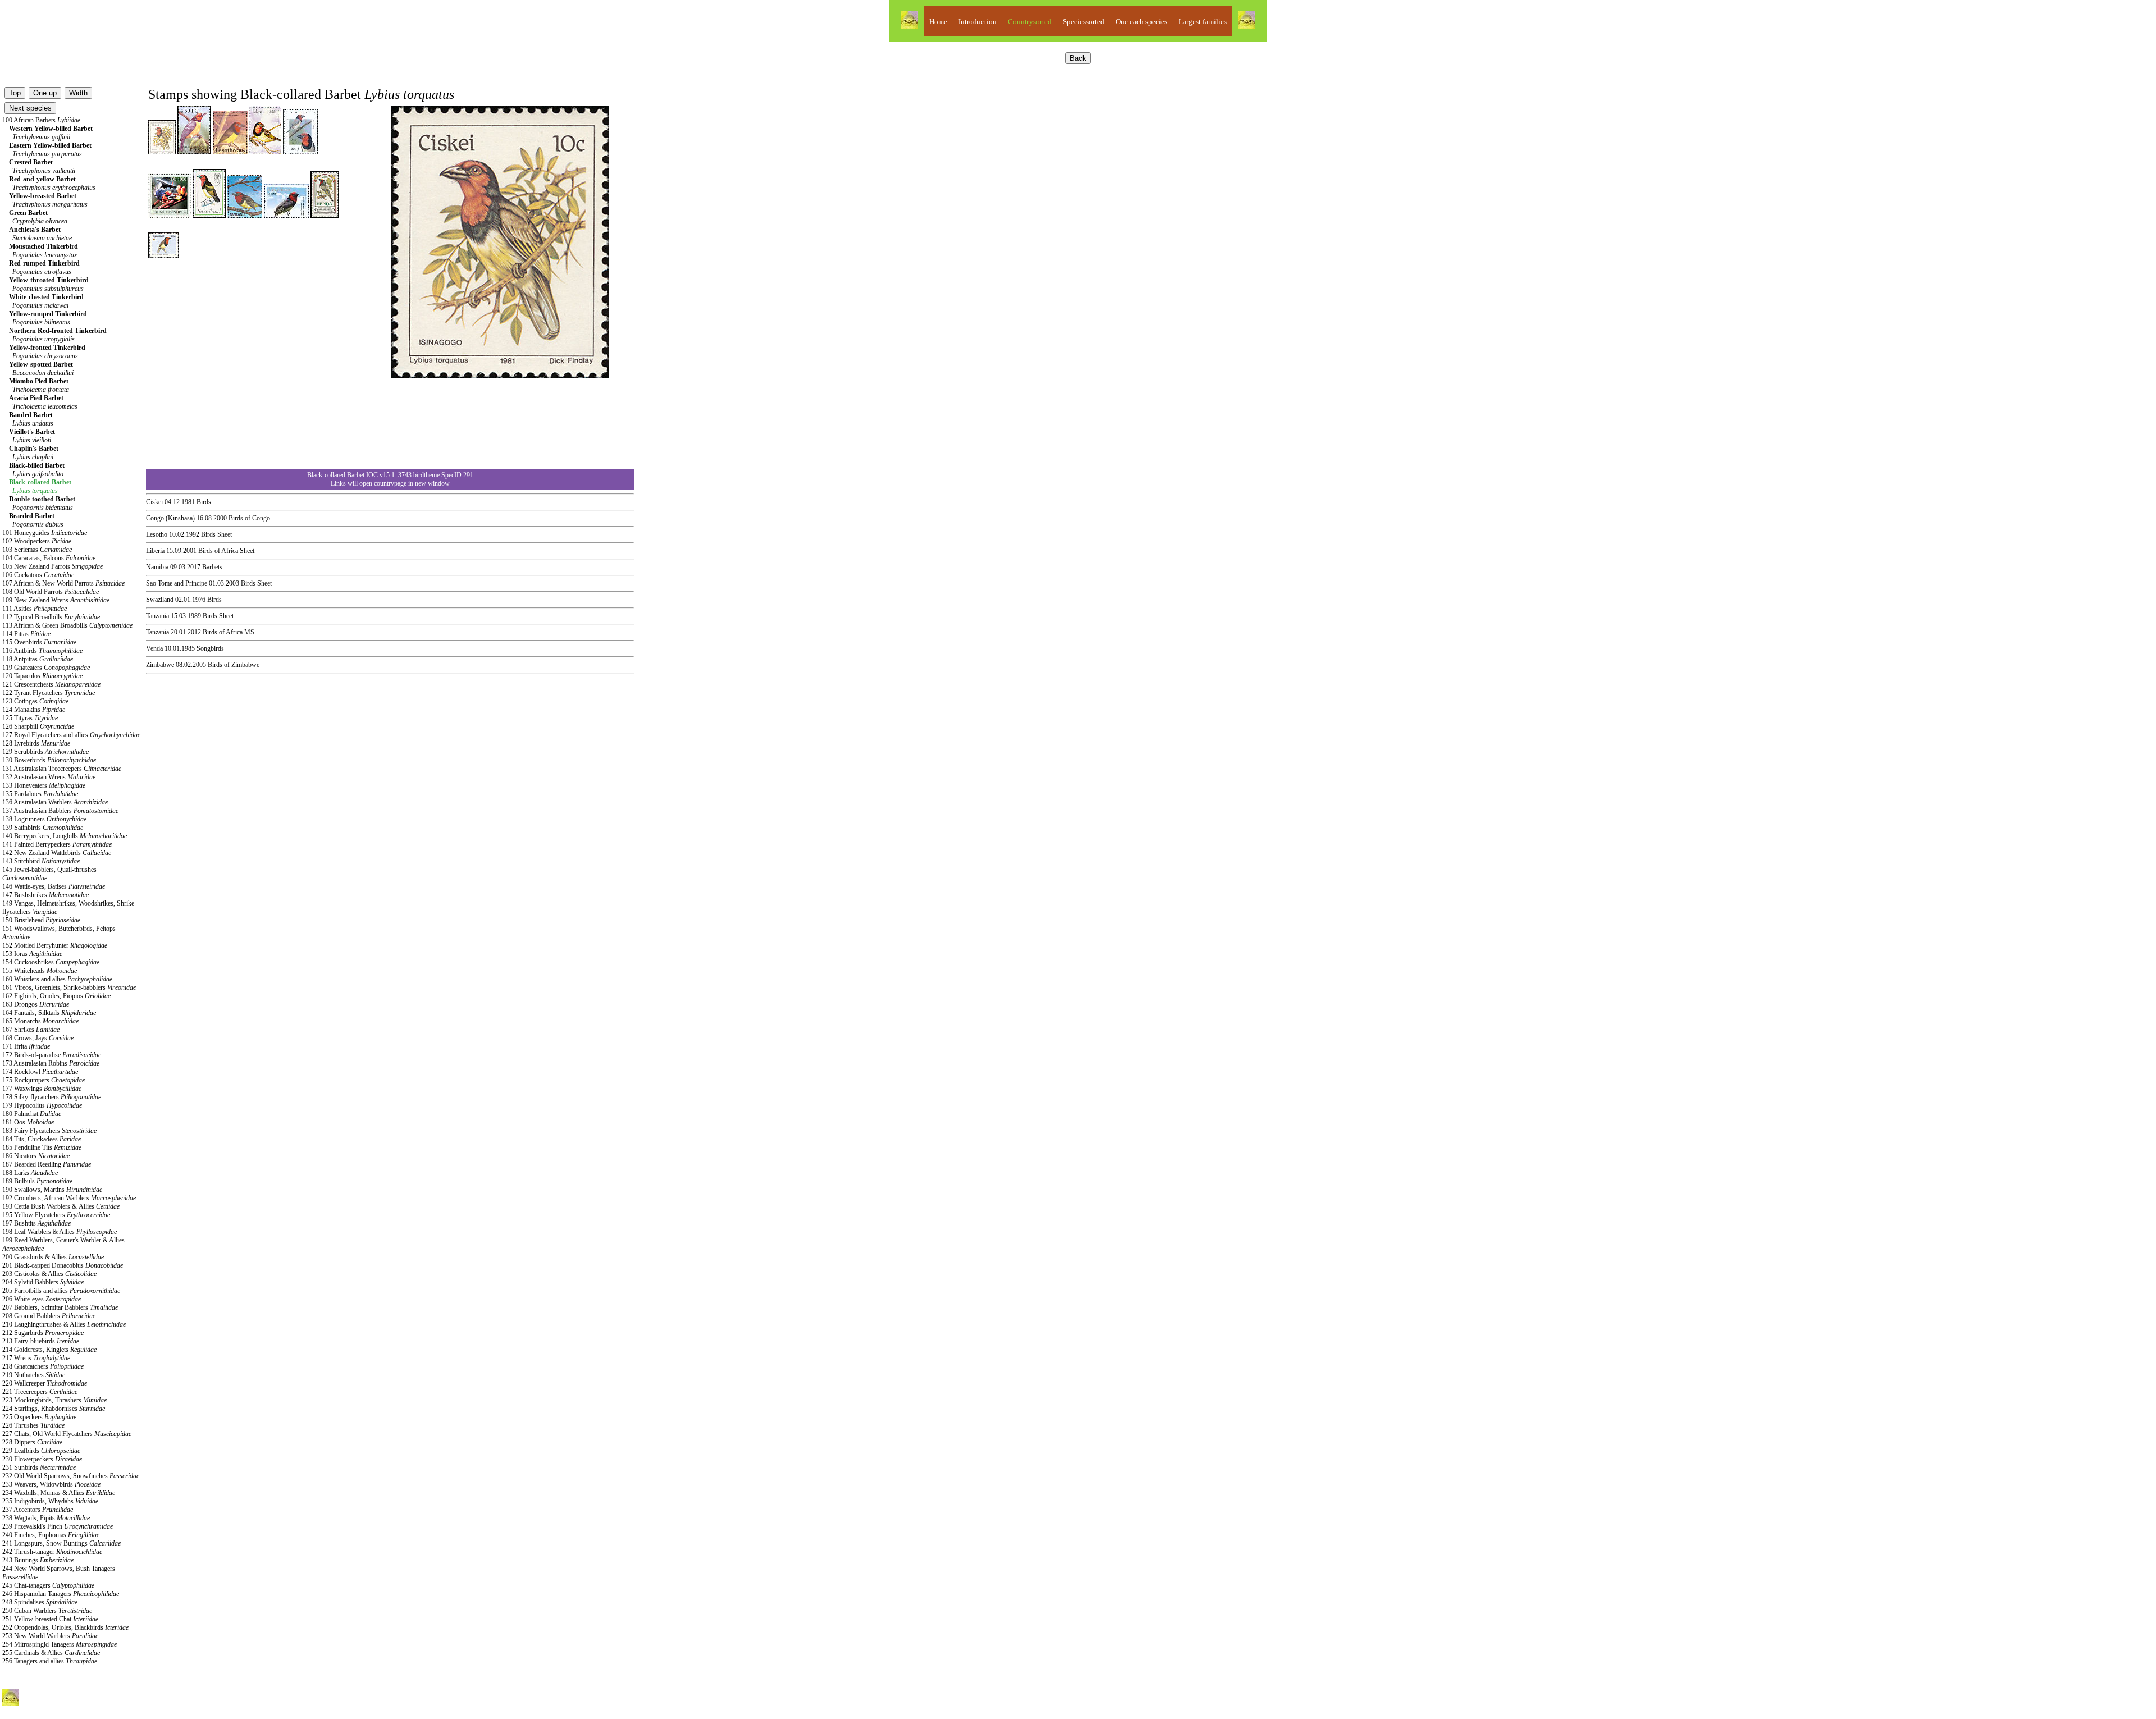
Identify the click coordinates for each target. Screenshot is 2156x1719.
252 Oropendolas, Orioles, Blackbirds (65, 1627)
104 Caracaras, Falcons (49, 558)
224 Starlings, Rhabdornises (54, 1409)
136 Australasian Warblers (55, 802)
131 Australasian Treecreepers (62, 769)
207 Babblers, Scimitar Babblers (60, 1307)
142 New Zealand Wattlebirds (57, 853)
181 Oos (28, 1122)
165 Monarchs (40, 1021)
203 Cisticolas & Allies (49, 1274)
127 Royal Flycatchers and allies (71, 735)
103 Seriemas (37, 550)
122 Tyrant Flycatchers (49, 693)
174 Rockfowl (40, 1072)
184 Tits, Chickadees (42, 1139)
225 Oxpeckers (39, 1417)
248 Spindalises (40, 1602)
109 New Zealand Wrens (56, 600)
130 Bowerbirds (49, 760)
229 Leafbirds (41, 1451)
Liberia (155, 551)
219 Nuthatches (34, 1375)
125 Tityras (30, 718)
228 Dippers (32, 1442)
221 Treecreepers (40, 1392)
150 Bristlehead (41, 920)
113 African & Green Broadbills (67, 625)
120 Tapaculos (42, 676)
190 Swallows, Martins (52, 1190)
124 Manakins (34, 710)
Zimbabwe (160, 665)
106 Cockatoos (38, 575)
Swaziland (160, 600)
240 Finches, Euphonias (51, 1535)
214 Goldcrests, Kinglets (49, 1350)
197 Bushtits (36, 1223)
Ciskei (154, 502)
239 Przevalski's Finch (58, 1526)
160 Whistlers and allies (57, 979)
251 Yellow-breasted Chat (50, 1619)
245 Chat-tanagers (48, 1585)
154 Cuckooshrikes (51, 962)
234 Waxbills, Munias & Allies (59, 1493)
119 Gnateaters (46, 668)
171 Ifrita (26, 1046)
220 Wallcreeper (45, 1383)
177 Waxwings (42, 1089)
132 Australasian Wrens (49, 777)
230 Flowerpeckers (42, 1459)
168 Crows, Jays (38, 1038)
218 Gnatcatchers (43, 1366)
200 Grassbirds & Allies (53, 1257)
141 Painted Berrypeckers (57, 844)
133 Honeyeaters (44, 785)
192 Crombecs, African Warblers (69, 1198)
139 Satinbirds (43, 828)
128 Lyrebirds (36, 743)
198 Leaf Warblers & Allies (60, 1232)
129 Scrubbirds (45, 752)
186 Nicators (36, 1156)
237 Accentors (38, 1510)
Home (938, 22)
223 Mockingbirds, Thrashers (54, 1400)
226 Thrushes (33, 1425)
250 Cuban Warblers (47, 1611)
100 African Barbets (41, 120)
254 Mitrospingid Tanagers (60, 1644)
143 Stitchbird (41, 861)
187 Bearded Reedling (47, 1164)
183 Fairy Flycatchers (49, 1131)
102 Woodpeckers (37, 541)
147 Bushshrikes (45, 895)
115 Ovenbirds (39, 642)
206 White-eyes (42, 1299)
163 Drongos (36, 1004)
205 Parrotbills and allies (61, 1291)
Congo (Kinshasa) (170, 518)
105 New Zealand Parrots (52, 566)
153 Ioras (32, 954)
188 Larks (30, 1173)
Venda (154, 648)
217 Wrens (36, 1358)
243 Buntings (38, 1560)
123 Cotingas (35, 701)
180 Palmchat (32, 1114)
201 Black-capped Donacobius (63, 1265)
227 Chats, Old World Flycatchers (67, 1434)
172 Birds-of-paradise (52, 1055)
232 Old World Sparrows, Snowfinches (71, 1476)
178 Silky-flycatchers (52, 1097)
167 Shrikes (31, 1030)
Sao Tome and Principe (177, 583)
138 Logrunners (44, 819)
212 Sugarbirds (43, 1333)
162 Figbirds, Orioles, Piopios (56, 996)
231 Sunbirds (39, 1467)
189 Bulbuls (37, 1181)
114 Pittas (26, 634)
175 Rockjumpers (44, 1080)
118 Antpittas (38, 659)
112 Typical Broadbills (51, 617)
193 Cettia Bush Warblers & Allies (61, 1206)
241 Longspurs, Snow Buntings (61, 1543)
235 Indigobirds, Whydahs (50, 1501)
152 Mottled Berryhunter (55, 945)
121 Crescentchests (51, 684)
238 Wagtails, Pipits (46, 1518)
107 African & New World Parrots (63, 583)
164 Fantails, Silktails (49, 1013)
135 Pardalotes (40, 794)
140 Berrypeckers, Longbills (65, 836)
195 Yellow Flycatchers (56, 1215)
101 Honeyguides (45, 533)
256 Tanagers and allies (50, 1661)
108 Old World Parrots (51, 592)
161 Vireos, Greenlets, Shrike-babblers (69, 987)
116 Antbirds (42, 651)
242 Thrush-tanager (52, 1552)
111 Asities (35, 609)
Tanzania (157, 616)
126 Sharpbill (38, 726)
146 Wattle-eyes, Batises (54, 886)
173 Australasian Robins (51, 1063)
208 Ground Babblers (49, 1316)
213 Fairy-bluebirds (41, 1341)
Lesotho (157, 534)
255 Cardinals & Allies (51, 1653)
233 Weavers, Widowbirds (51, 1484)
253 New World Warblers (50, 1636)
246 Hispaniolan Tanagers (61, 1594)
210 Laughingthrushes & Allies (64, 1324)
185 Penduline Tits (42, 1147)
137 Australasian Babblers (60, 811)
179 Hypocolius (42, 1105)
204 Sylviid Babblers (43, 1282)
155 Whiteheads (40, 971)
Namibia (157, 567)
